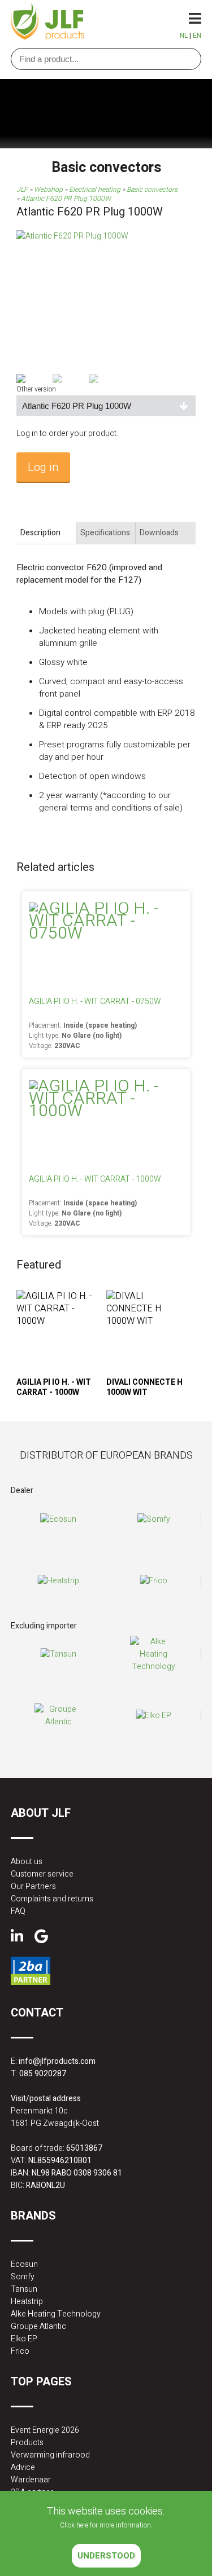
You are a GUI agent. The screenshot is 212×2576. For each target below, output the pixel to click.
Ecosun (24, 2264)
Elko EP (24, 2339)
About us (27, 1862)
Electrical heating (95, 190)
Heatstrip (27, 2302)
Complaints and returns (52, 1899)
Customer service (42, 1874)
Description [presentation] (40, 533)
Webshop (48, 190)
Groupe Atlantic (38, 2326)
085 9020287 (43, 2074)
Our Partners (33, 1886)
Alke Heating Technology (56, 2314)
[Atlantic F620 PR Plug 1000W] (72, 236)
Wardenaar (31, 2480)
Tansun (24, 2289)
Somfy (23, 2277)
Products (27, 2443)
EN (197, 36)
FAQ (18, 1911)
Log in (43, 467)
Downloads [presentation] (159, 533)
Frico (20, 2351)
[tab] (46, 533)
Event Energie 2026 (45, 2430)
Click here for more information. (106, 2525)
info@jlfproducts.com (57, 2061)
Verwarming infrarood (50, 2455)
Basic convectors (152, 190)
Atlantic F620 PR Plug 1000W (66, 199)
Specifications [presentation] (105, 533)
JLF (22, 190)
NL (184, 36)
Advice (23, 2467)
